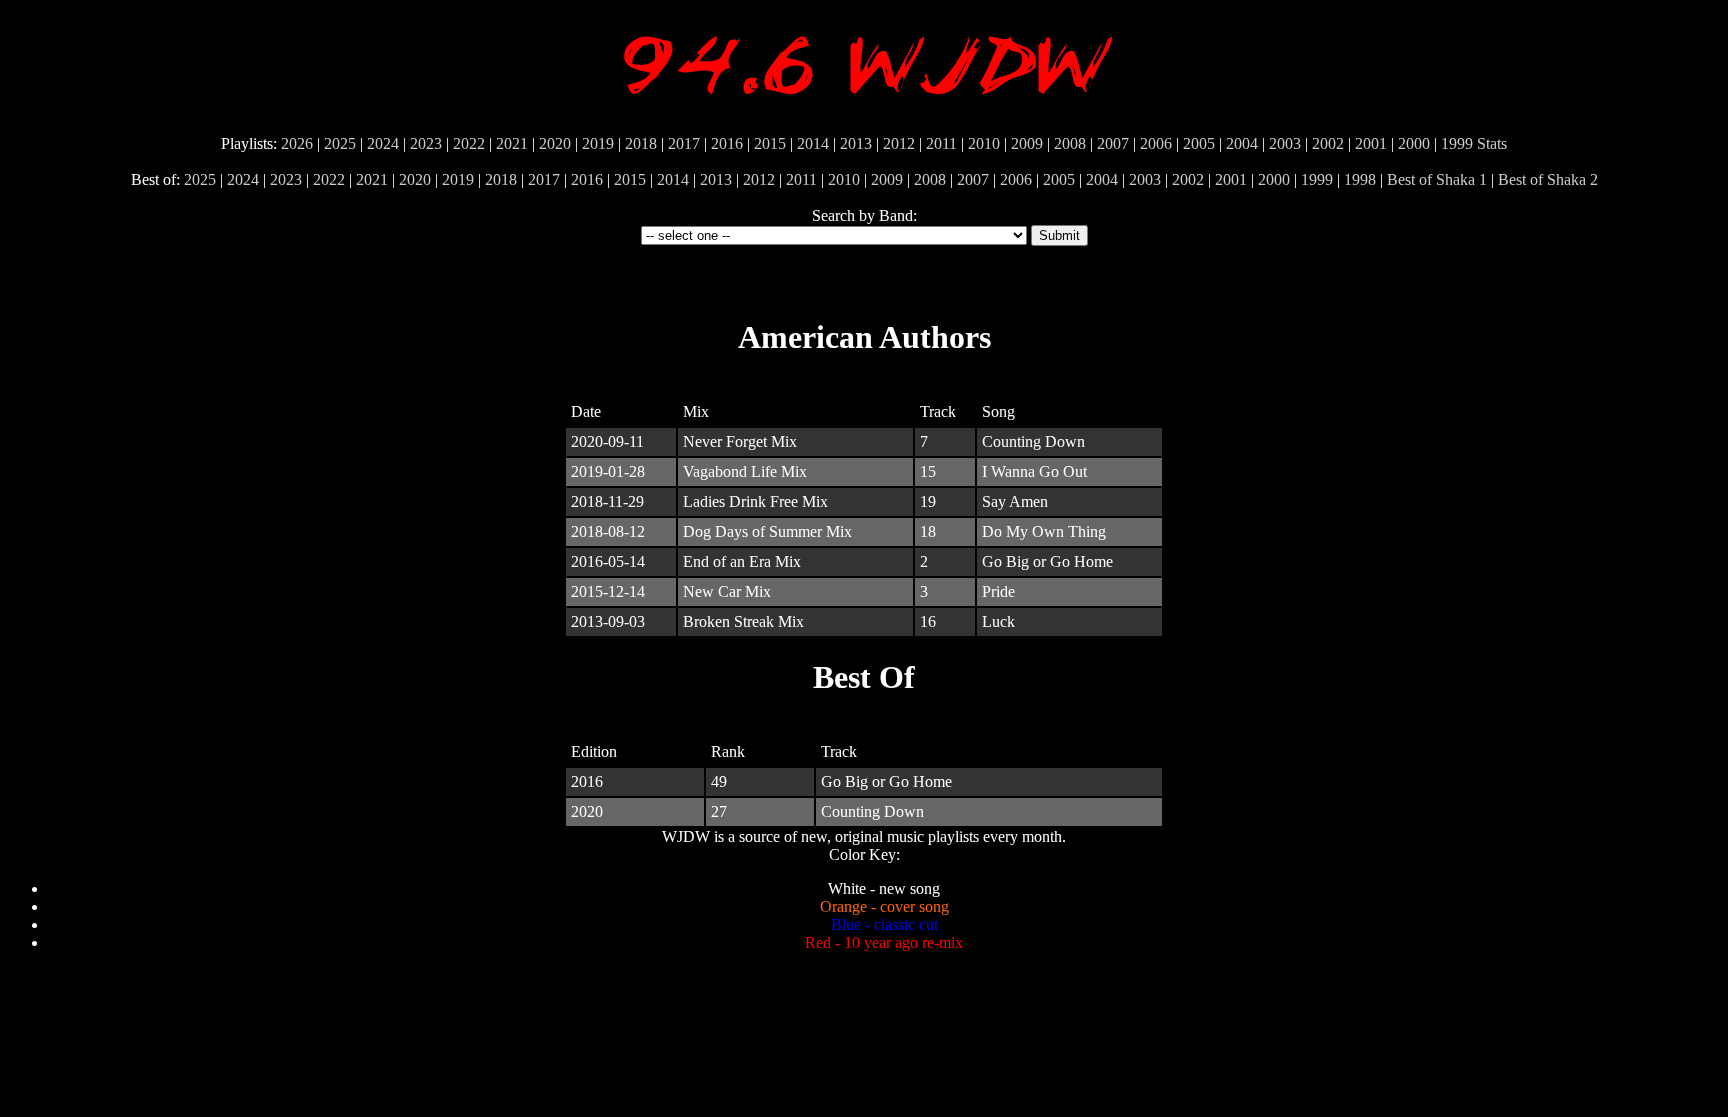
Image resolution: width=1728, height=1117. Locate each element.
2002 (1328, 143)
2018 (641, 143)
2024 (383, 143)
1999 (1457, 143)
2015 (770, 143)
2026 (297, 143)
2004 (1242, 143)
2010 (984, 143)
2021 (512, 143)
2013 (856, 143)
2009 (1027, 143)
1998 (1360, 179)
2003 (1285, 143)
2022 (469, 143)
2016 (727, 143)
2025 (340, 143)
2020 (555, 143)
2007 (1113, 143)
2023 (426, 143)
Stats (1492, 143)
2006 (1156, 143)
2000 (1414, 143)
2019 (598, 143)
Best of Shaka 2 (1548, 179)
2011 (941, 143)
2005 (1199, 143)
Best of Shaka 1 (1437, 179)
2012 (899, 143)
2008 (1070, 143)
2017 (684, 143)
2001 (1371, 143)
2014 (813, 143)
